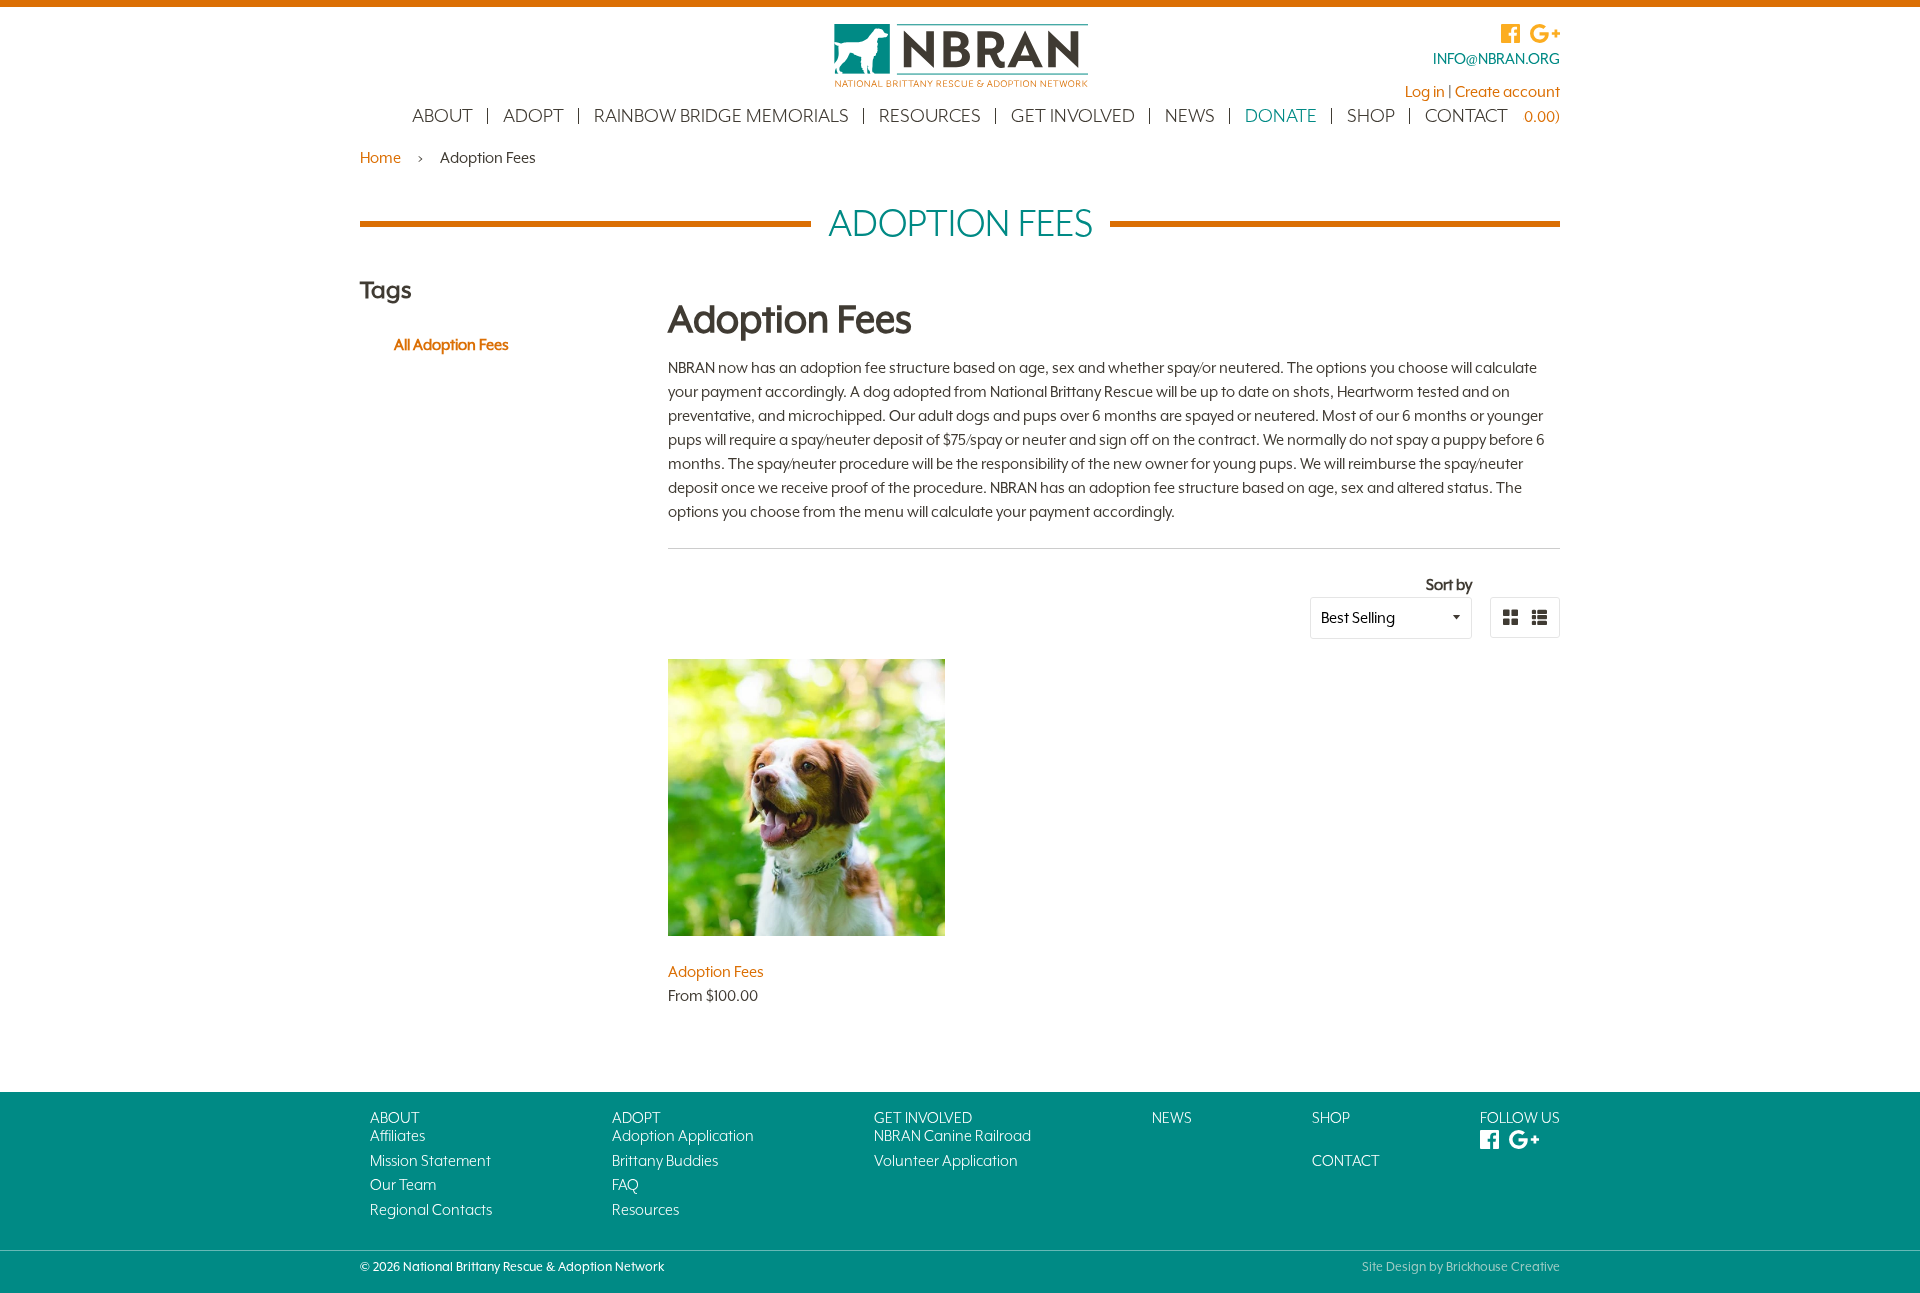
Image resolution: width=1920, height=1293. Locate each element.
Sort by (1449, 584)
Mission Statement (430, 1160)
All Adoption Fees (451, 344)
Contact (1466, 115)
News (1190, 115)
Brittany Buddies (665, 1160)
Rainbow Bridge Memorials (721, 115)
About (442, 115)
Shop (1371, 115)
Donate (1281, 115)
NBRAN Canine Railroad (952, 1135)
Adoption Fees (716, 971)
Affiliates (397, 1135)
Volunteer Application (946, 1160)
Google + (1545, 33)
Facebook (1510, 33)
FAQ (625, 1184)
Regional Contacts (431, 1209)
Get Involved (1073, 115)
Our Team (403, 1184)
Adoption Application (683, 1135)
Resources (930, 115)
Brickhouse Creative (1503, 1267)
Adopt (533, 115)
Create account (1507, 91)
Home (380, 157)
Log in (1425, 91)
